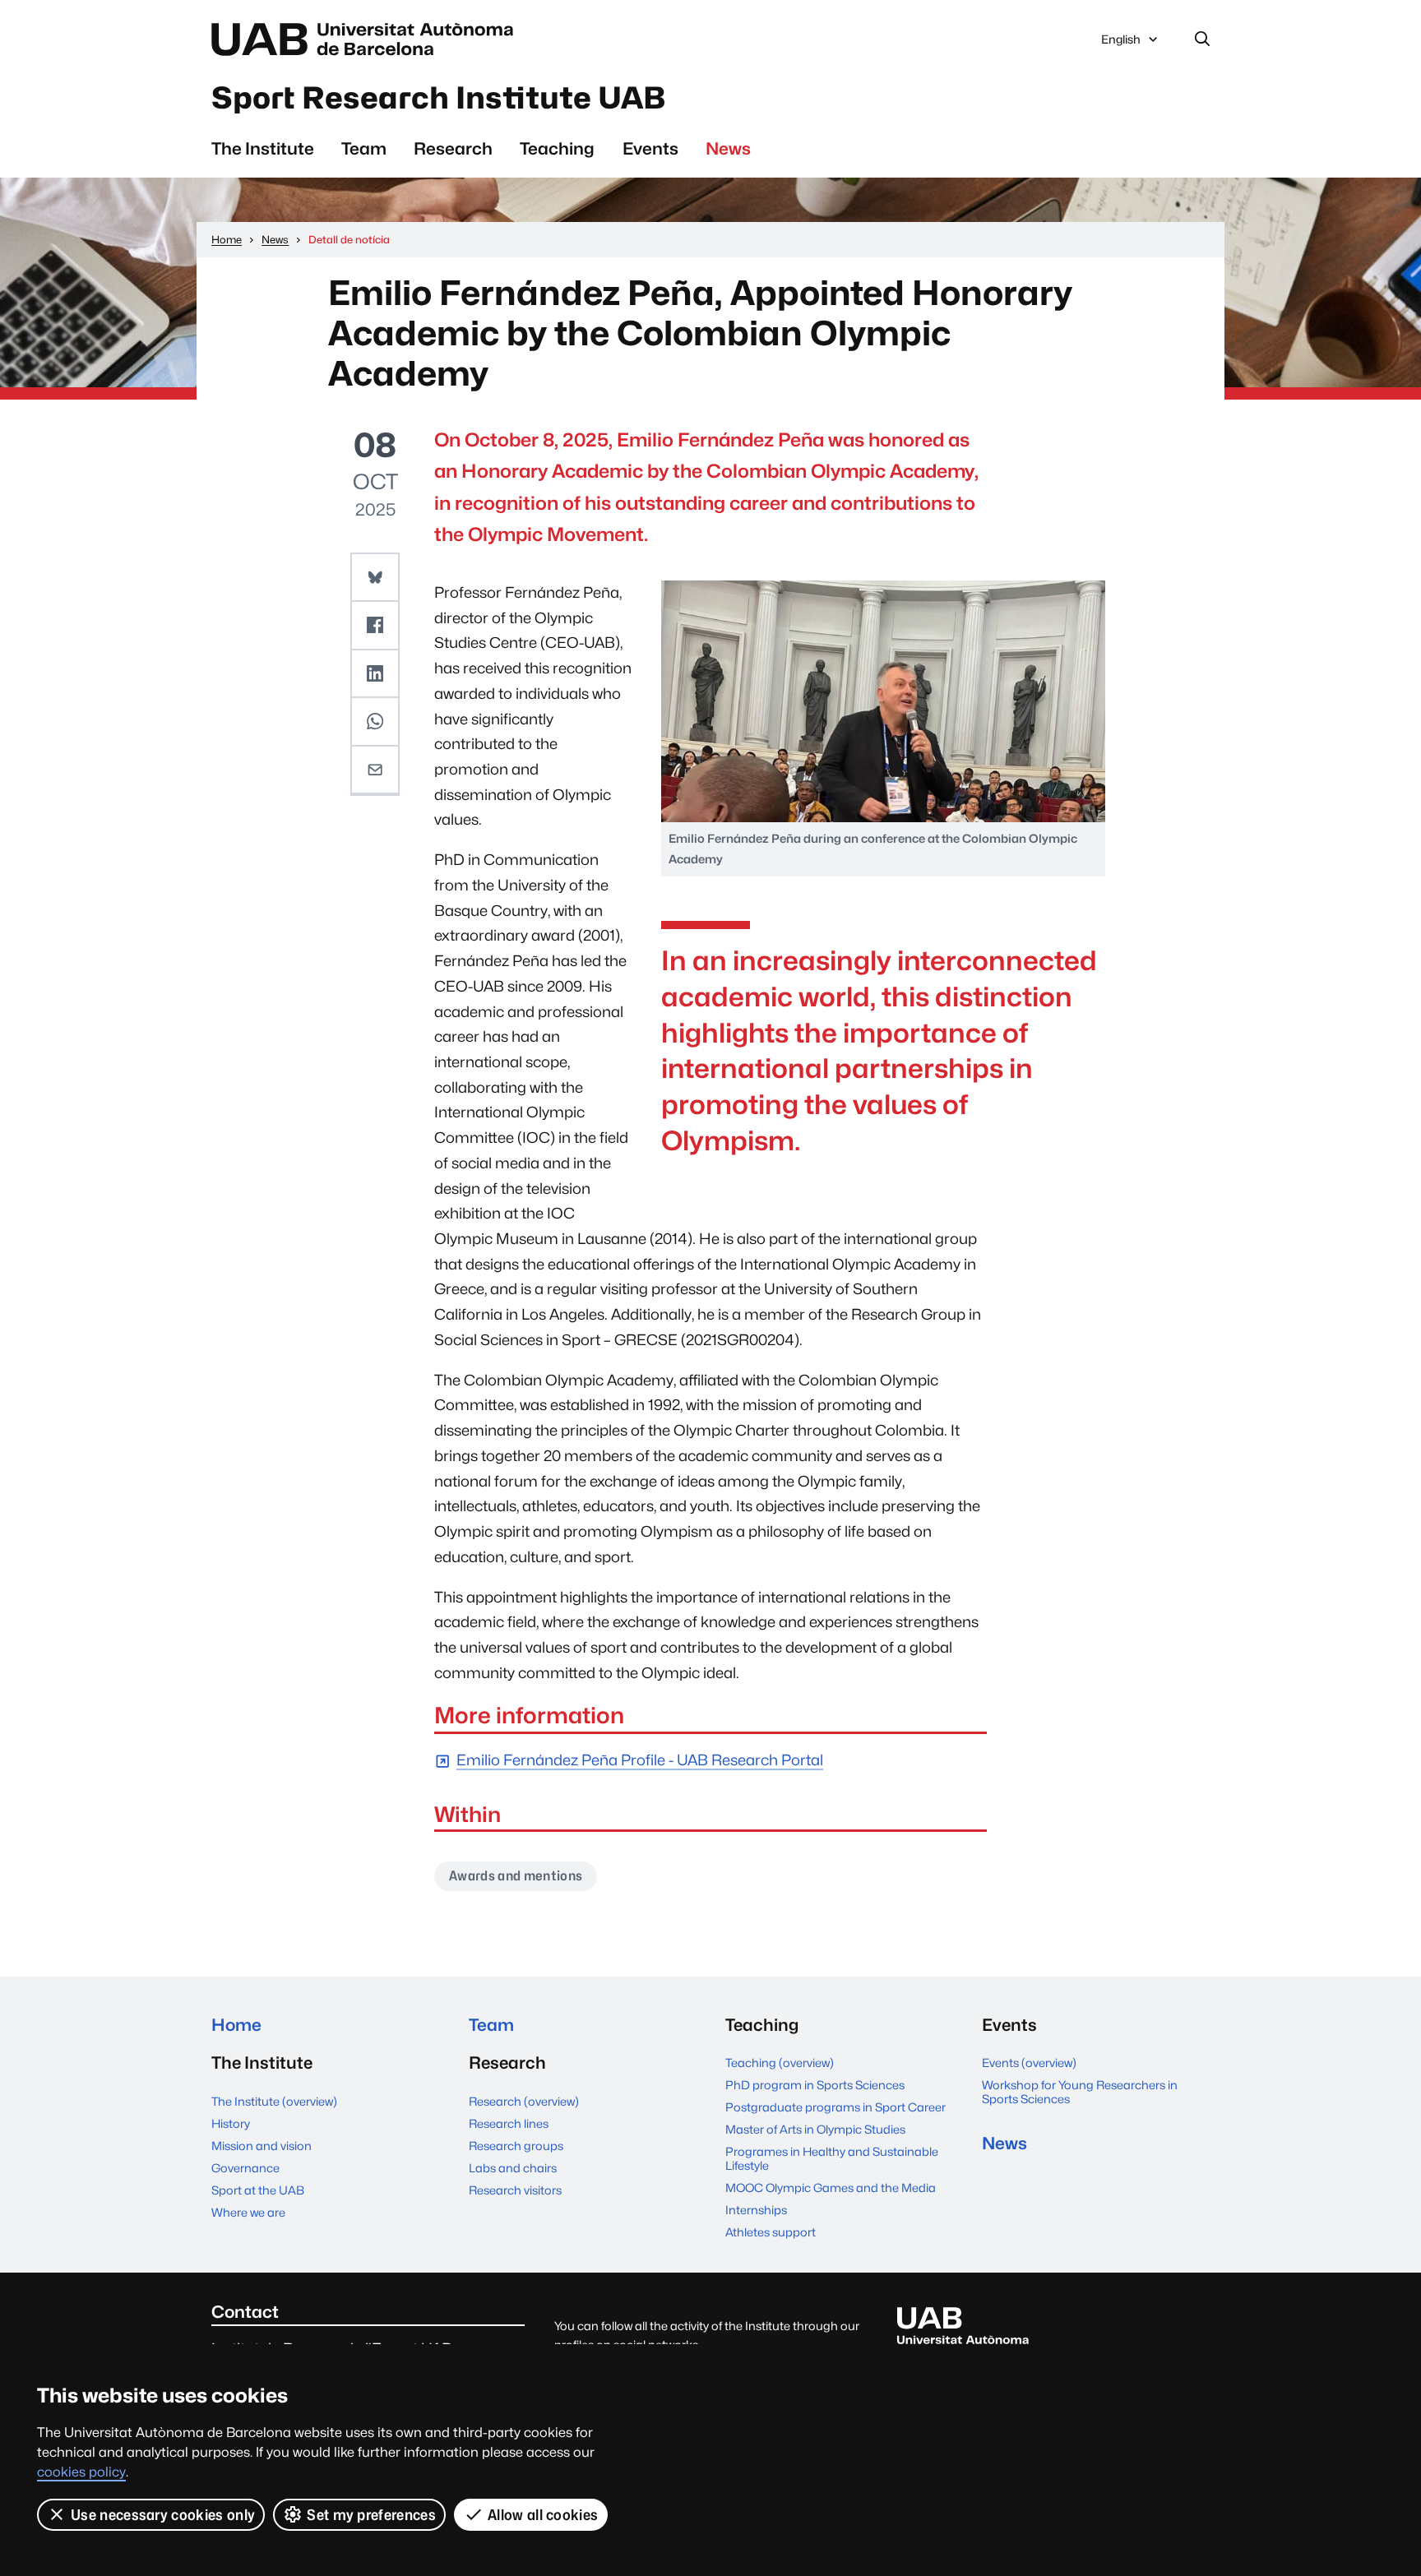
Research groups (516, 2146)
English (1120, 44)
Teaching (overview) (780, 2063)
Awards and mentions (516, 1876)
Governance (245, 2168)
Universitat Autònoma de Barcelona (367, 39)
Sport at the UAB (258, 2190)
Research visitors (515, 2190)
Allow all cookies (543, 2515)
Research (453, 148)
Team (364, 148)
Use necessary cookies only (163, 2515)
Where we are (248, 2212)
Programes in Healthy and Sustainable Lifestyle (832, 2158)
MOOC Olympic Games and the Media (831, 2188)
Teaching (557, 148)
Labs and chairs (513, 2168)
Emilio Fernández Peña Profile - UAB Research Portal (640, 1761)
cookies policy (81, 2472)
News (728, 148)
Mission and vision (262, 2146)
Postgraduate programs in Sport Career (835, 2107)
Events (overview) (1029, 2063)
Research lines (509, 2123)
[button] (375, 578)
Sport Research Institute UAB (438, 98)
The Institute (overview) (274, 2101)
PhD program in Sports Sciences (815, 2085)
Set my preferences (371, 2515)
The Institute (263, 148)
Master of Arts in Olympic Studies (815, 2129)
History (231, 2123)
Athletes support (771, 2232)
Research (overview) (524, 2101)
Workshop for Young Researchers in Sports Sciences (1080, 2092)
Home (236, 2025)
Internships (756, 2210)
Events (650, 148)
